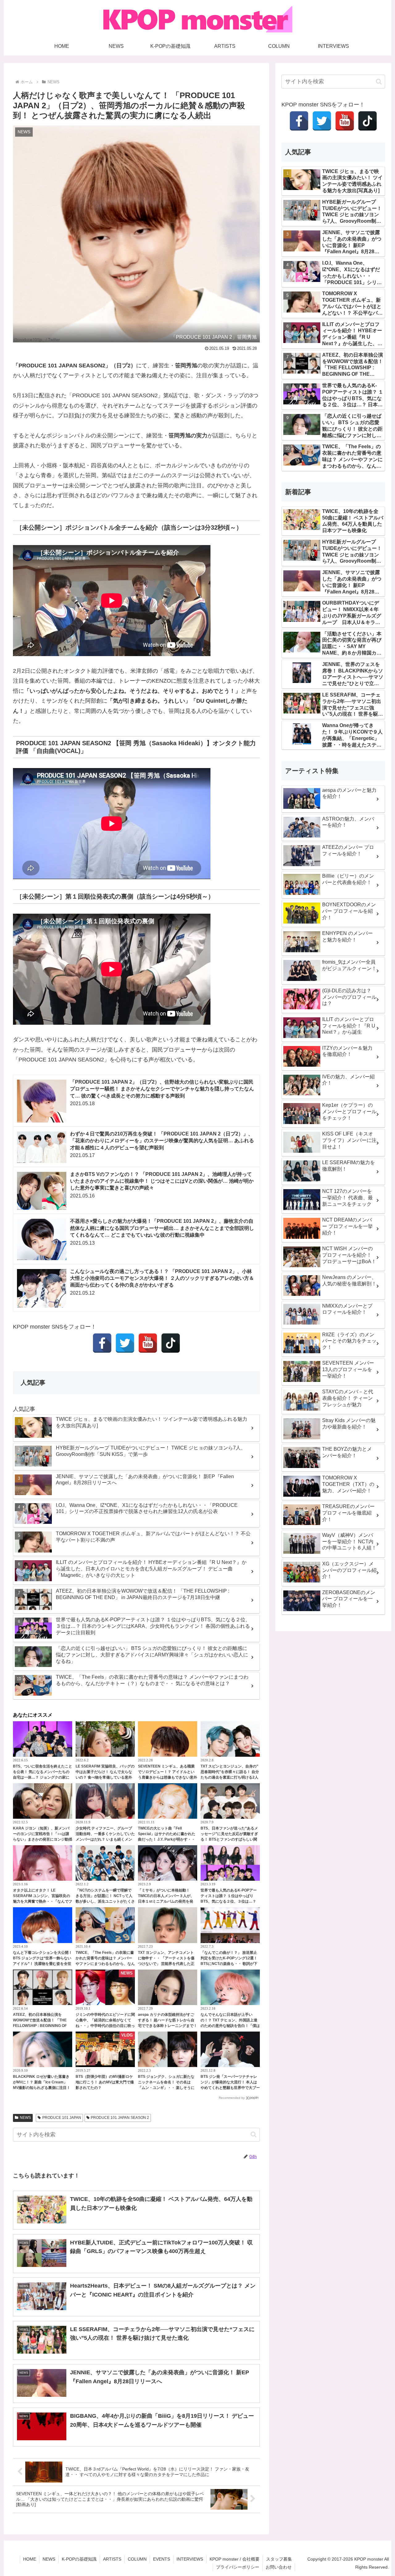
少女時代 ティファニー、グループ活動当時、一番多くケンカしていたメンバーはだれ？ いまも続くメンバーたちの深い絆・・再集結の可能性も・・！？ (105, 1839)
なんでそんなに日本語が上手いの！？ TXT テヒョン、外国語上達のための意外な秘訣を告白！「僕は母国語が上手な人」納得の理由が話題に (230, 2026)
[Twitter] (125, 1343)
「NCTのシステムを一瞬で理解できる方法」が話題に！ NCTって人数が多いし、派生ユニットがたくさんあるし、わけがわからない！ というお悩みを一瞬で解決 (105, 1901)
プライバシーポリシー (238, 2567)
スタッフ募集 (279, 2559)
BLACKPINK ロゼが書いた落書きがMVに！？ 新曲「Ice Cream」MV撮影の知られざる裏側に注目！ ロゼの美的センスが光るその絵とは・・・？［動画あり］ (42, 2088)
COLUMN (137, 2559)
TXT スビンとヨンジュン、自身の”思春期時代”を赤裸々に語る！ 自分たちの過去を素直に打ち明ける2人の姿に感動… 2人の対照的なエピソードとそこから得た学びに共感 (230, 1777)
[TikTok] (171, 1343)
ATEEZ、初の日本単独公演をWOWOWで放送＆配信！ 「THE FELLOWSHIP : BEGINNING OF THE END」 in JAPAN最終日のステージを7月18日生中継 (41, 2026)
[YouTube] (148, 1343)
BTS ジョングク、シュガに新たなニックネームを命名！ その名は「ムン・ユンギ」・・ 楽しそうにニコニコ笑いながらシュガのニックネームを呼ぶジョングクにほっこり (168, 2088)
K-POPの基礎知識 (79, 2559)
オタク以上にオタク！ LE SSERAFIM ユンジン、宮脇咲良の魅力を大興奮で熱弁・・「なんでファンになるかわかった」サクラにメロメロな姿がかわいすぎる (43, 1901)
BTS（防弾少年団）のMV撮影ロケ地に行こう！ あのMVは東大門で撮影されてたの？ (105, 2082)
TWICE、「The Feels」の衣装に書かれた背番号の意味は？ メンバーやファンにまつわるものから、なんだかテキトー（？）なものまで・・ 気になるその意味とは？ (105, 1964)
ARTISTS (112, 2559)
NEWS (25, 2118)
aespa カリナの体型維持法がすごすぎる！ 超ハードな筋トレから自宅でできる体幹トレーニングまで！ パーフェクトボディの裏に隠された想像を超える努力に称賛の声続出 (168, 2026)
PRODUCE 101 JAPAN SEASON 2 (120, 2118)
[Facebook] (102, 1343)
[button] (254, 2134)
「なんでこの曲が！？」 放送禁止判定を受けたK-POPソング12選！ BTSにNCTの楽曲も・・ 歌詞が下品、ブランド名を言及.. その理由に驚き (230, 1964)
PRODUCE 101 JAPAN (62, 2118)
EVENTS (162, 2559)
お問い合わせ (279, 2567)
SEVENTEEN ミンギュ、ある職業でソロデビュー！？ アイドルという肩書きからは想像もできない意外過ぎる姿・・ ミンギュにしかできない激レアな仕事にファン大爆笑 (168, 1777)
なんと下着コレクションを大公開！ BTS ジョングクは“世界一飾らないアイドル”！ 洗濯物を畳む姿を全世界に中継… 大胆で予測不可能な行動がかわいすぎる (43, 1964)
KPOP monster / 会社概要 (235, 2559)
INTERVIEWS (190, 2559)
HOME (30, 2559)
